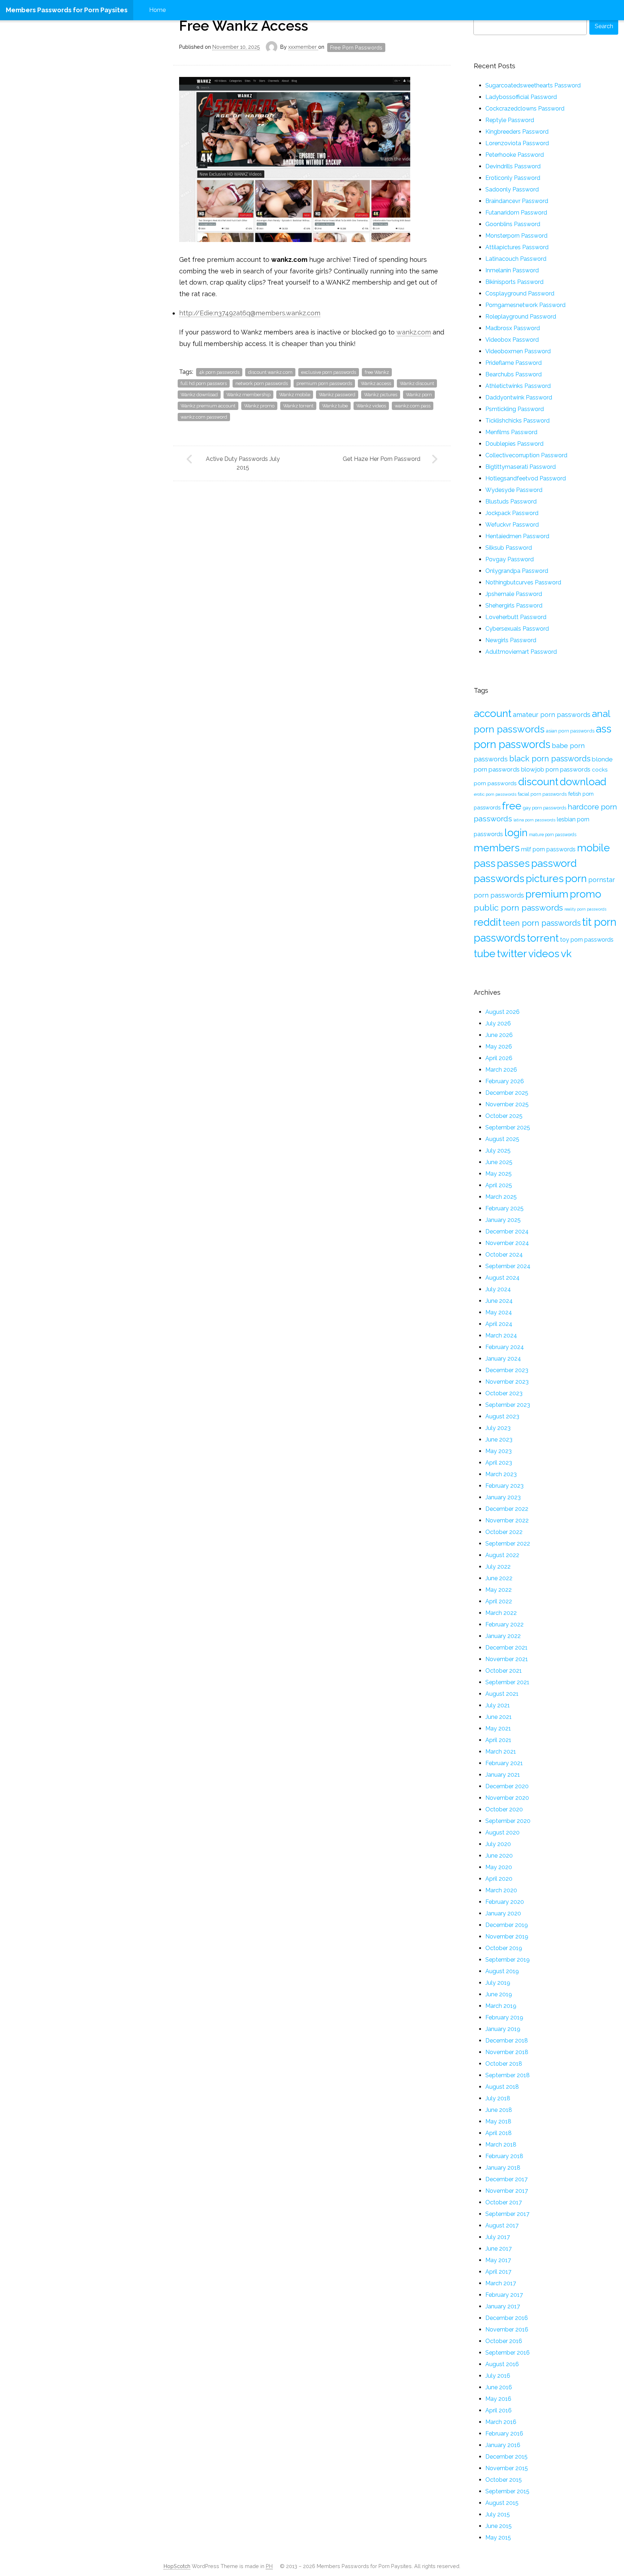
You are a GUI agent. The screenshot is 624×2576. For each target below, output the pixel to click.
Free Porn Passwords (356, 47)
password (554, 863)
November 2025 (507, 1104)
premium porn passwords (324, 383)
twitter (512, 954)
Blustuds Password (511, 502)
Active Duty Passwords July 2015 (243, 463)
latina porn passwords (534, 820)
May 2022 (499, 1590)
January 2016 (503, 2445)
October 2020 (504, 1809)
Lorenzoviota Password (517, 143)
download (583, 782)
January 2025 (503, 1220)
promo (586, 894)
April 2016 (499, 2410)
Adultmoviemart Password (521, 652)
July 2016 (498, 2376)
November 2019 (507, 1937)
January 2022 (503, 1636)
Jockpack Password (512, 513)
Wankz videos (371, 406)
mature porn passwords (553, 835)
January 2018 (503, 2168)
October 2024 (504, 1255)
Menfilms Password (511, 432)
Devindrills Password (513, 166)
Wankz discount (417, 383)
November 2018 (507, 2052)
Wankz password (337, 395)
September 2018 (508, 2075)
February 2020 (505, 1902)
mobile (593, 848)
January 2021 (503, 1775)
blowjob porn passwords (556, 769)
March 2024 (501, 1335)
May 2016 (498, 2399)
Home (157, 10)
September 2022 (508, 1544)
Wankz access (376, 383)
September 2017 (507, 2214)
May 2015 (498, 2538)
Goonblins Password (513, 224)
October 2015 (504, 2480)
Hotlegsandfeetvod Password (526, 478)
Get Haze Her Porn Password (382, 459)
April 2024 (499, 1324)
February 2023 (504, 1486)
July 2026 (498, 1023)
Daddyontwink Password (519, 397)
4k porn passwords (219, 372)
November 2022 (507, 1520)
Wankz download (199, 395)
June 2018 (499, 2110)
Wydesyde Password (514, 490)
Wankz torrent (298, 406)
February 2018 (504, 2156)
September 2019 (508, 1960)
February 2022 (504, 1624)
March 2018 (501, 2145)
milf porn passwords (548, 849)
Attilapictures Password (517, 247)
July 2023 (498, 1428)
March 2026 (501, 1070)
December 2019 (507, 1925)
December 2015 (506, 2457)
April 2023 (499, 1463)
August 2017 (502, 2225)
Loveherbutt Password (516, 617)
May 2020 (499, 1867)
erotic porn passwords (495, 794)
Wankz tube (335, 406)
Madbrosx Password (513, 328)
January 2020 (503, 1913)
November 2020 (507, 1798)
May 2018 (498, 2121)
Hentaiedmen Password (517, 536)
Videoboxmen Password (518, 351)
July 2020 (498, 1844)
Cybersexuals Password (517, 629)
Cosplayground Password (520, 293)
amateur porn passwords (552, 715)
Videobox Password (512, 340)
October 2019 (504, 1948)
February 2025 (504, 1208)
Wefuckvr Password (512, 525)
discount (538, 782)
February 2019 (504, 2017)
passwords (499, 878)
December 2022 (507, 1509)
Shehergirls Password (514, 606)
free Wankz (377, 372)
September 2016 (508, 2353)
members (497, 848)
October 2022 (504, 1532)
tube (485, 954)
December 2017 (506, 2179)
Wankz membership (248, 395)
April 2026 (499, 1058)
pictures (545, 878)
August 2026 (502, 1012)
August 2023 (502, 1416)
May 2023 (499, 1451)
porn (576, 878)
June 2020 (499, 1856)
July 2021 (498, 1705)
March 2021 (501, 1752)
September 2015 (507, 2491)
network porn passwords (262, 383)
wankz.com (414, 332)
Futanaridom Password (516, 213)
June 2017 (499, 2249)
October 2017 (504, 2202)
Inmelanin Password (512, 270)
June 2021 (499, 1717)
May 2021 (498, 1728)
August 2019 (502, 1971)
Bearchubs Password (513, 374)
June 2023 (499, 1440)
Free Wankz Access (244, 26)
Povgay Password (510, 559)
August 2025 (502, 1139)
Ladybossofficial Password (521, 97)
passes (513, 863)
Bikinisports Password (514, 282)
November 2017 (507, 2191)
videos (544, 954)
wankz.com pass (413, 406)
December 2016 (507, 2318)
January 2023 (503, 1497)
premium (547, 894)
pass (485, 863)
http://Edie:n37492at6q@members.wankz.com (250, 313)
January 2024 (503, 1359)
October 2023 (504, 1393)
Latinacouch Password (516, 259)
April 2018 (499, 2133)
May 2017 (498, 2260)
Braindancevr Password (517, 201)
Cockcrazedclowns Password (525, 109)
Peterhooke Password (515, 155)
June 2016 (499, 2387)
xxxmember (303, 47)
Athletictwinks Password (518, 386)
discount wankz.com (270, 372)
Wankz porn (419, 395)
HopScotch (177, 2566)
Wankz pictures (381, 395)
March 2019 (501, 2006)
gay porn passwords (545, 808)
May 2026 (499, 1047)
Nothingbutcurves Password (523, 582)
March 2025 (501, 1197)
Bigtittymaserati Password (521, 467)
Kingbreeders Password (517, 132)
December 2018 (507, 2041)
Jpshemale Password (514, 594)
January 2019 (503, 2029)
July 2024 (498, 1289)
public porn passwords (518, 907)
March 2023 (501, 1474)
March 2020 (501, 1890)
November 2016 (507, 2329)
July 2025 (498, 1151)
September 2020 (508, 1821)
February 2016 (504, 2434)
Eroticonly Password (513, 178)
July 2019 (498, 1983)
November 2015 (507, 2468)
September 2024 (508, 1266)
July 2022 (498, 1567)
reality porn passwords (585, 909)
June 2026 (499, 1035)
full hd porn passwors (204, 383)
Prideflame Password (513, 363)
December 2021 (506, 1648)
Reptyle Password (510, 120)
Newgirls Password (511, 640)
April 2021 (498, 1740)
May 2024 (499, 1312)
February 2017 (504, 2295)
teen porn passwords (542, 923)
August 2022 (502, 1555)
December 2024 (507, 1231)
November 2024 (507, 1243)
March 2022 (501, 1613)
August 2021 (502, 1694)
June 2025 (499, 1162)
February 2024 (505, 1347)
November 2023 (507, 1382)
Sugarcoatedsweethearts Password (533, 85)
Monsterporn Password (516, 236)
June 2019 (499, 1994)
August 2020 (502, 1832)
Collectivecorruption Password (526, 455)
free (512, 806)
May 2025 (499, 1174)
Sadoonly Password (512, 189)
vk (566, 954)
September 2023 (508, 1405)
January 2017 (503, 2306)
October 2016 (504, 2341)
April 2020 (499, 1879)
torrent (543, 938)
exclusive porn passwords (329, 372)
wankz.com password (204, 417)
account (493, 713)
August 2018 (502, 2087)
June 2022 (499, 1578)
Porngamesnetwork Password (525, 305)
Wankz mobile (295, 395)
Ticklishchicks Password (517, 421)
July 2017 (498, 2237)
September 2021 (507, 1682)
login (516, 833)
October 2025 (504, 1116)
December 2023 (507, 1370)
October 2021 (504, 1671)
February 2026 (505, 1081)
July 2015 (498, 2514)
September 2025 (508, 1127)
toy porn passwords (587, 939)
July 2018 (498, 2098)
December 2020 (507, 1786)
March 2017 (501, 2283)
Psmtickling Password (515, 409)
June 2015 (499, 2526)
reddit (487, 922)
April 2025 (499, 1185)
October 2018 (504, 2064)
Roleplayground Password (521, 317)
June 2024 (499, 1301)
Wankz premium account (208, 406)
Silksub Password (509, 548)
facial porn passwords (542, 794)
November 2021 (507, 1659)
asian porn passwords (570, 731)
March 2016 (501, 2422)
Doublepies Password (514, 444)
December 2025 (507, 1093)
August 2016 (502, 2364)
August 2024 (502, 1278)
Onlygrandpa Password (517, 571)
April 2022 (499, 1601)
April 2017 (498, 2272)
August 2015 (502, 2503)
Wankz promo (259, 406)
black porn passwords (550, 758)
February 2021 (504, 1763)
